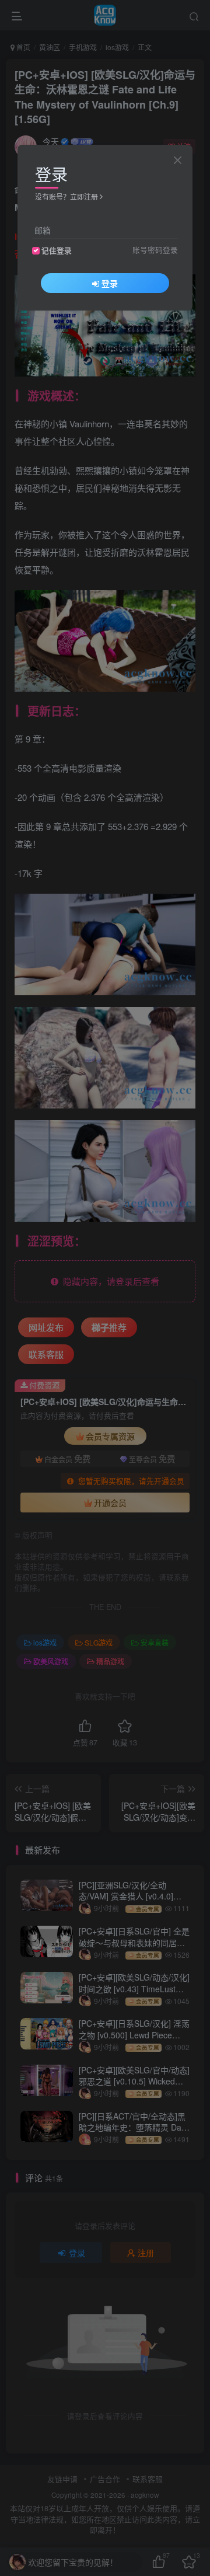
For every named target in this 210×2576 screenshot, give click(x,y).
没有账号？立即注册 (66, 196)
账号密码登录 (155, 250)
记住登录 (57, 250)
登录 (110, 283)
